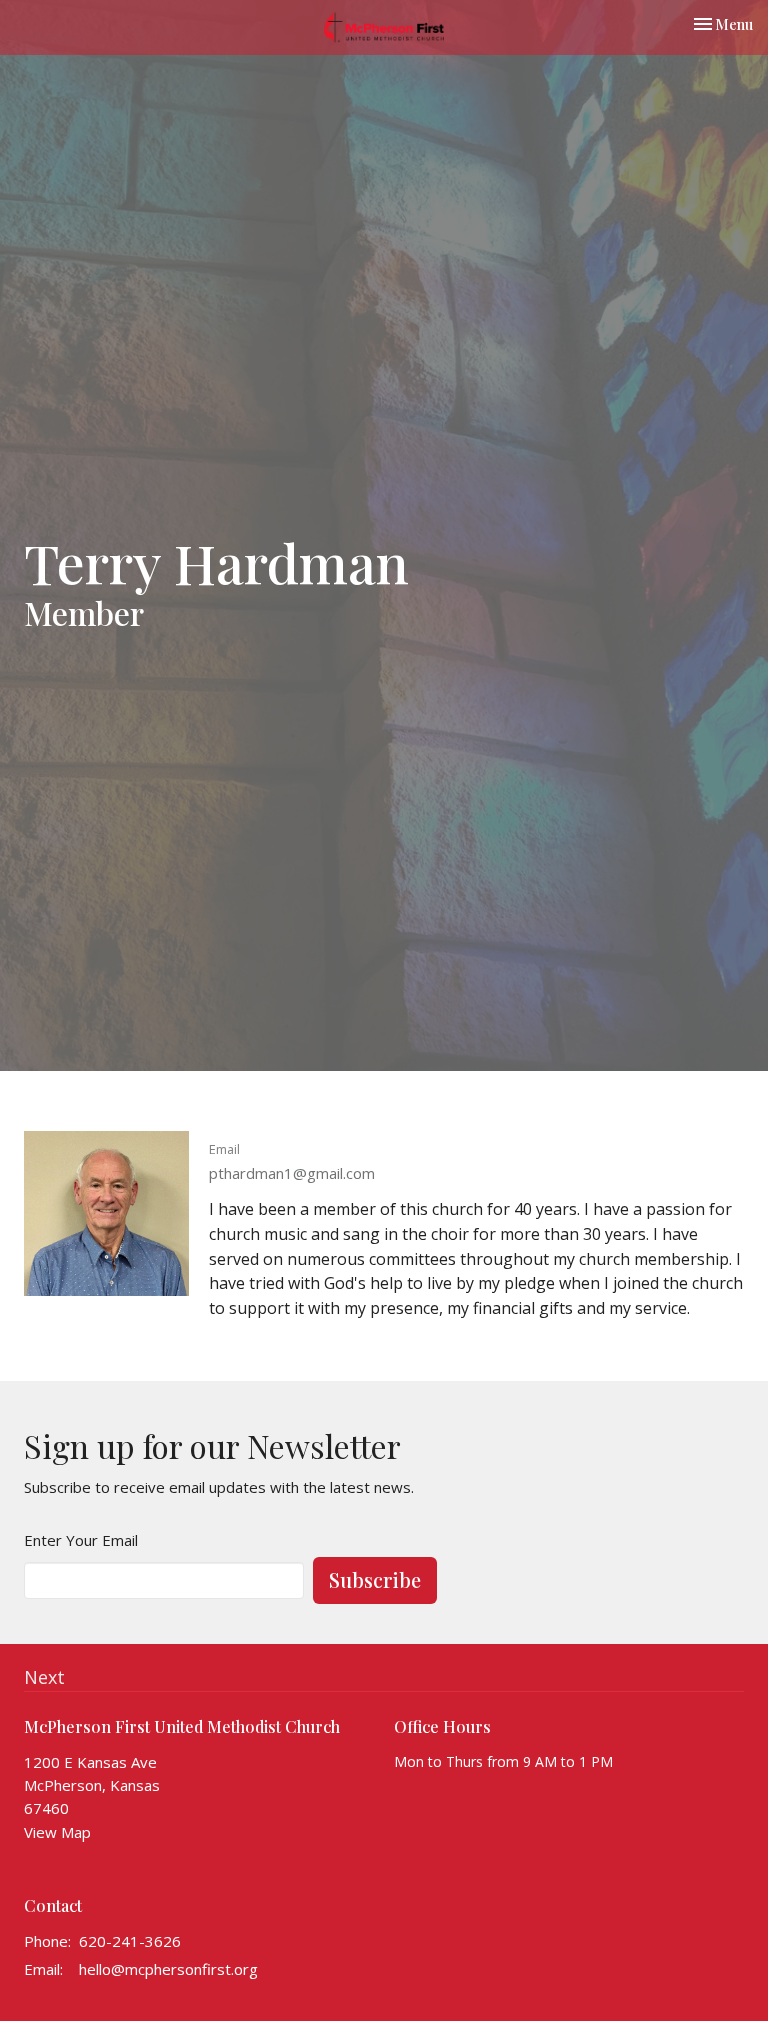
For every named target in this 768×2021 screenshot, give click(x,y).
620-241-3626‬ (130, 1941)
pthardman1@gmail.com (292, 1173)
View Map (57, 1832)
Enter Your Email (81, 1540)
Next (44, 1677)
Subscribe (375, 1579)
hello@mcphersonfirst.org (168, 1969)
